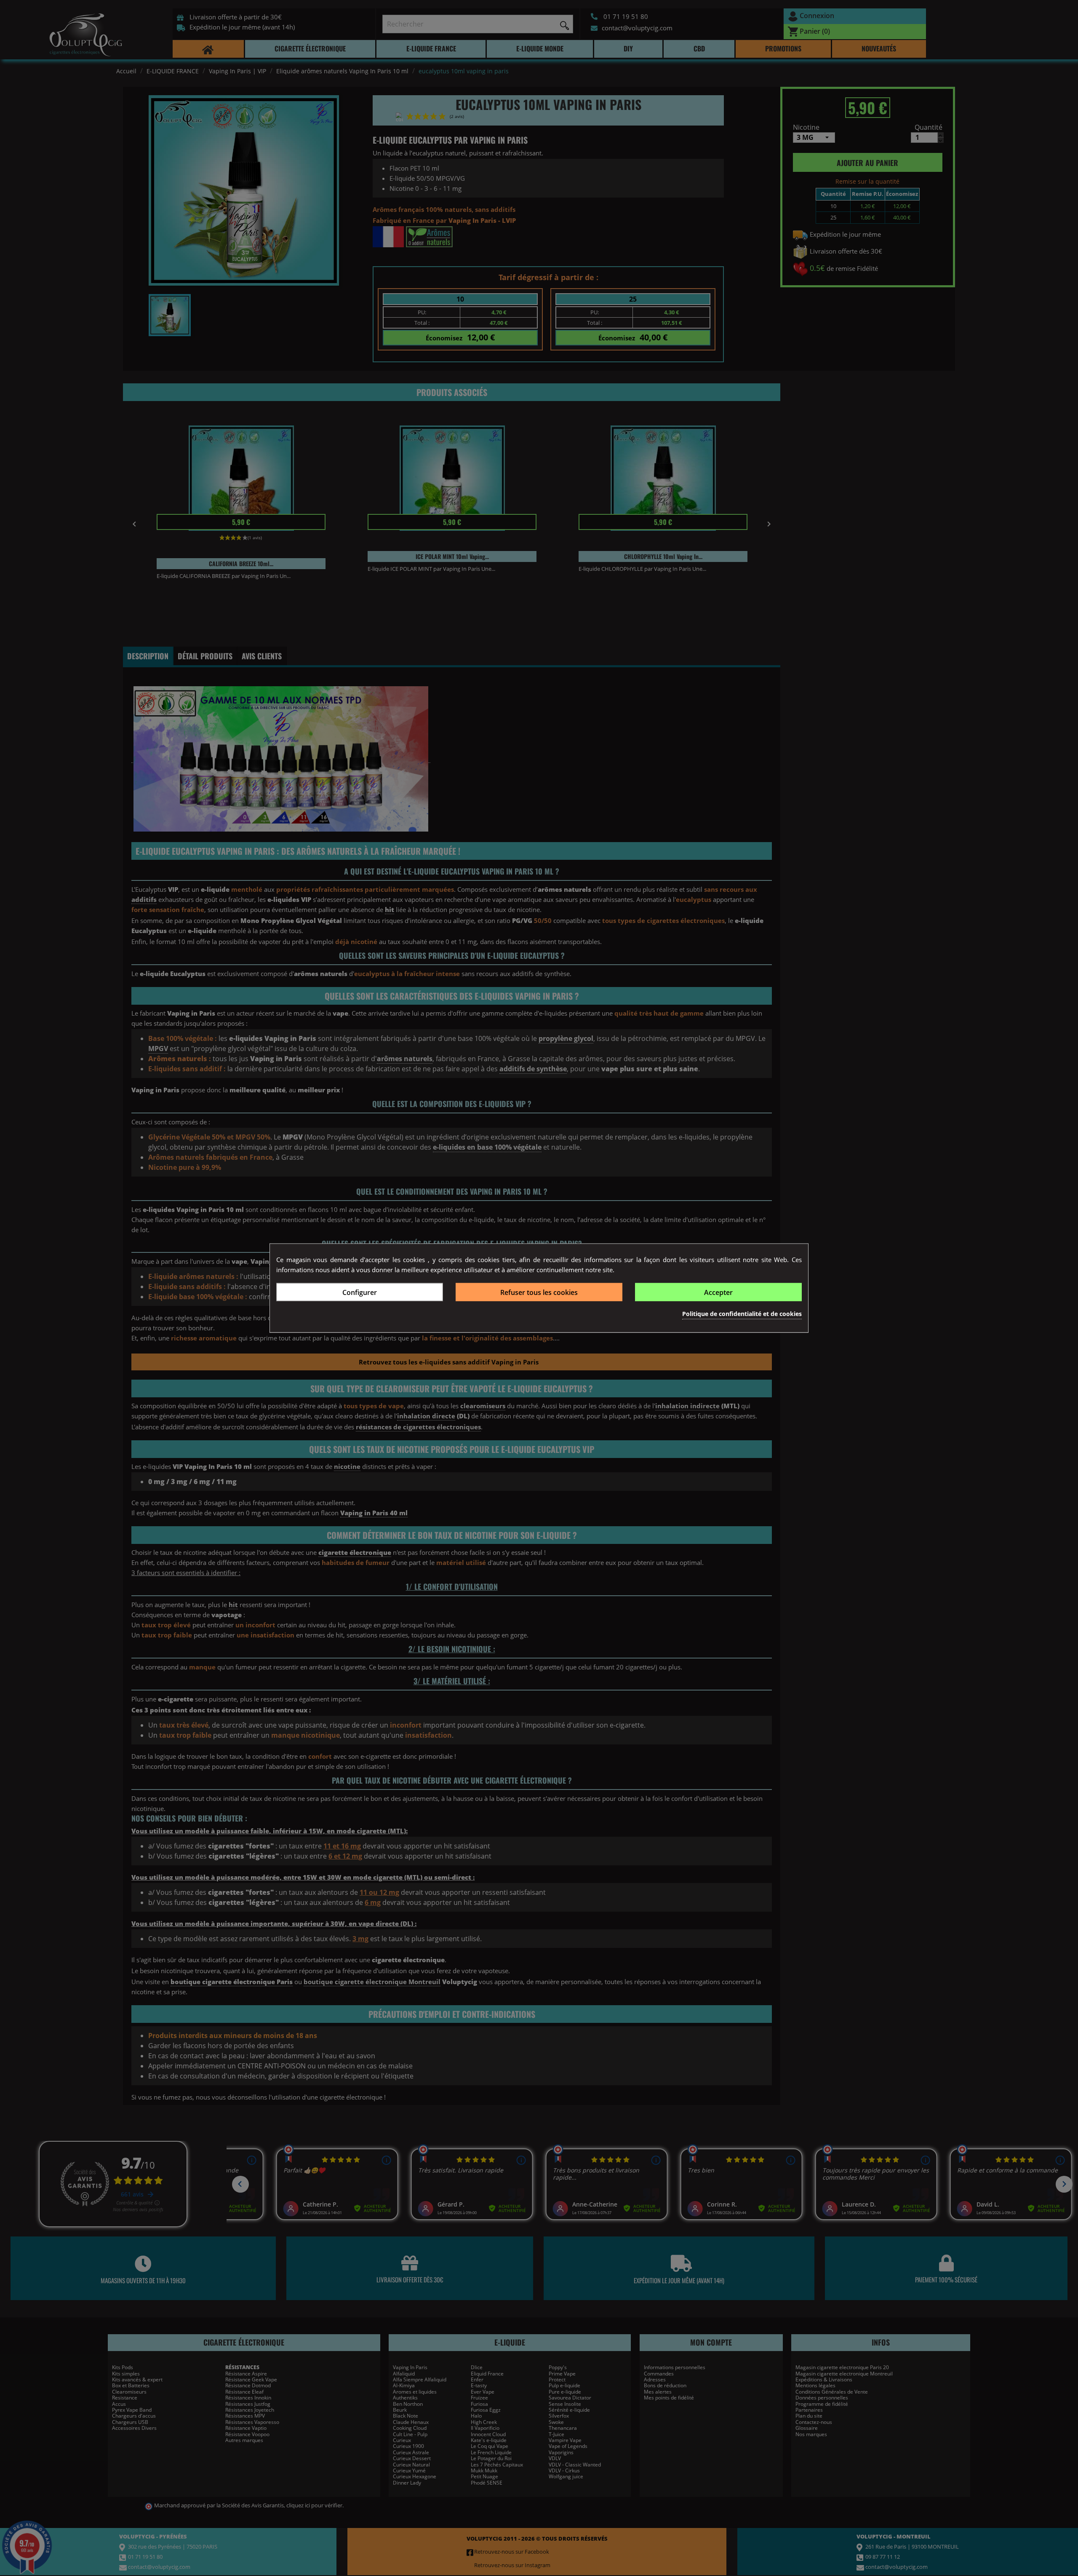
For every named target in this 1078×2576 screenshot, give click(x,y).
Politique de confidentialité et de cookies (742, 1314)
